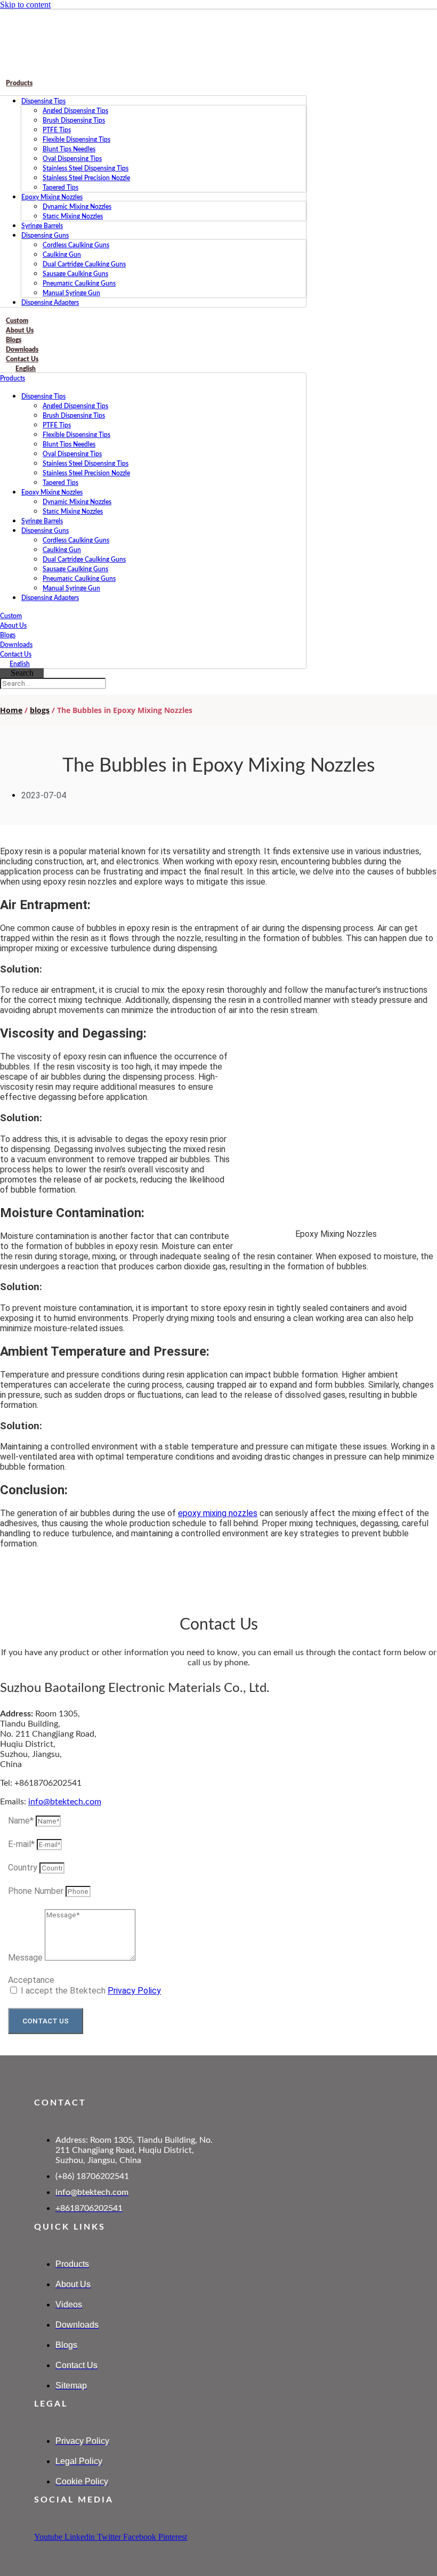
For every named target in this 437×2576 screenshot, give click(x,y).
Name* (22, 1821)
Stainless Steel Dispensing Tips (86, 168)
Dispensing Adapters (50, 303)
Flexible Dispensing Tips (76, 140)
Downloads (16, 645)
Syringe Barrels (42, 226)
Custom (11, 616)
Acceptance (31, 1980)
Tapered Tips (60, 188)
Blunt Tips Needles (69, 149)
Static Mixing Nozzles (73, 216)
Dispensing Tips (43, 101)
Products (19, 83)
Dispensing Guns (45, 236)
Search (22, 673)
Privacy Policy (134, 1991)
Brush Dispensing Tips (74, 120)
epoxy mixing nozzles (218, 1513)
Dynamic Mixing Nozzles (77, 207)
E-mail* (22, 1844)
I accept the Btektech (91, 1991)
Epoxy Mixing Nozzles (52, 197)
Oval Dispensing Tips (72, 159)
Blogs (8, 635)
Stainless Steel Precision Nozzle (86, 178)
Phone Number (37, 1891)
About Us (13, 626)
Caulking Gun (62, 255)
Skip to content (25, 5)
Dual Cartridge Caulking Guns (84, 264)
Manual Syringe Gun (71, 293)
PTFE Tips (57, 130)
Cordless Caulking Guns (76, 245)
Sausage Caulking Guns (75, 274)
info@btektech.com (65, 1802)
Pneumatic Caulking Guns (79, 283)
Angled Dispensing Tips (75, 111)
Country (24, 1868)
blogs (40, 710)
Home (11, 710)
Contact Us (16, 654)
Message (26, 1958)
